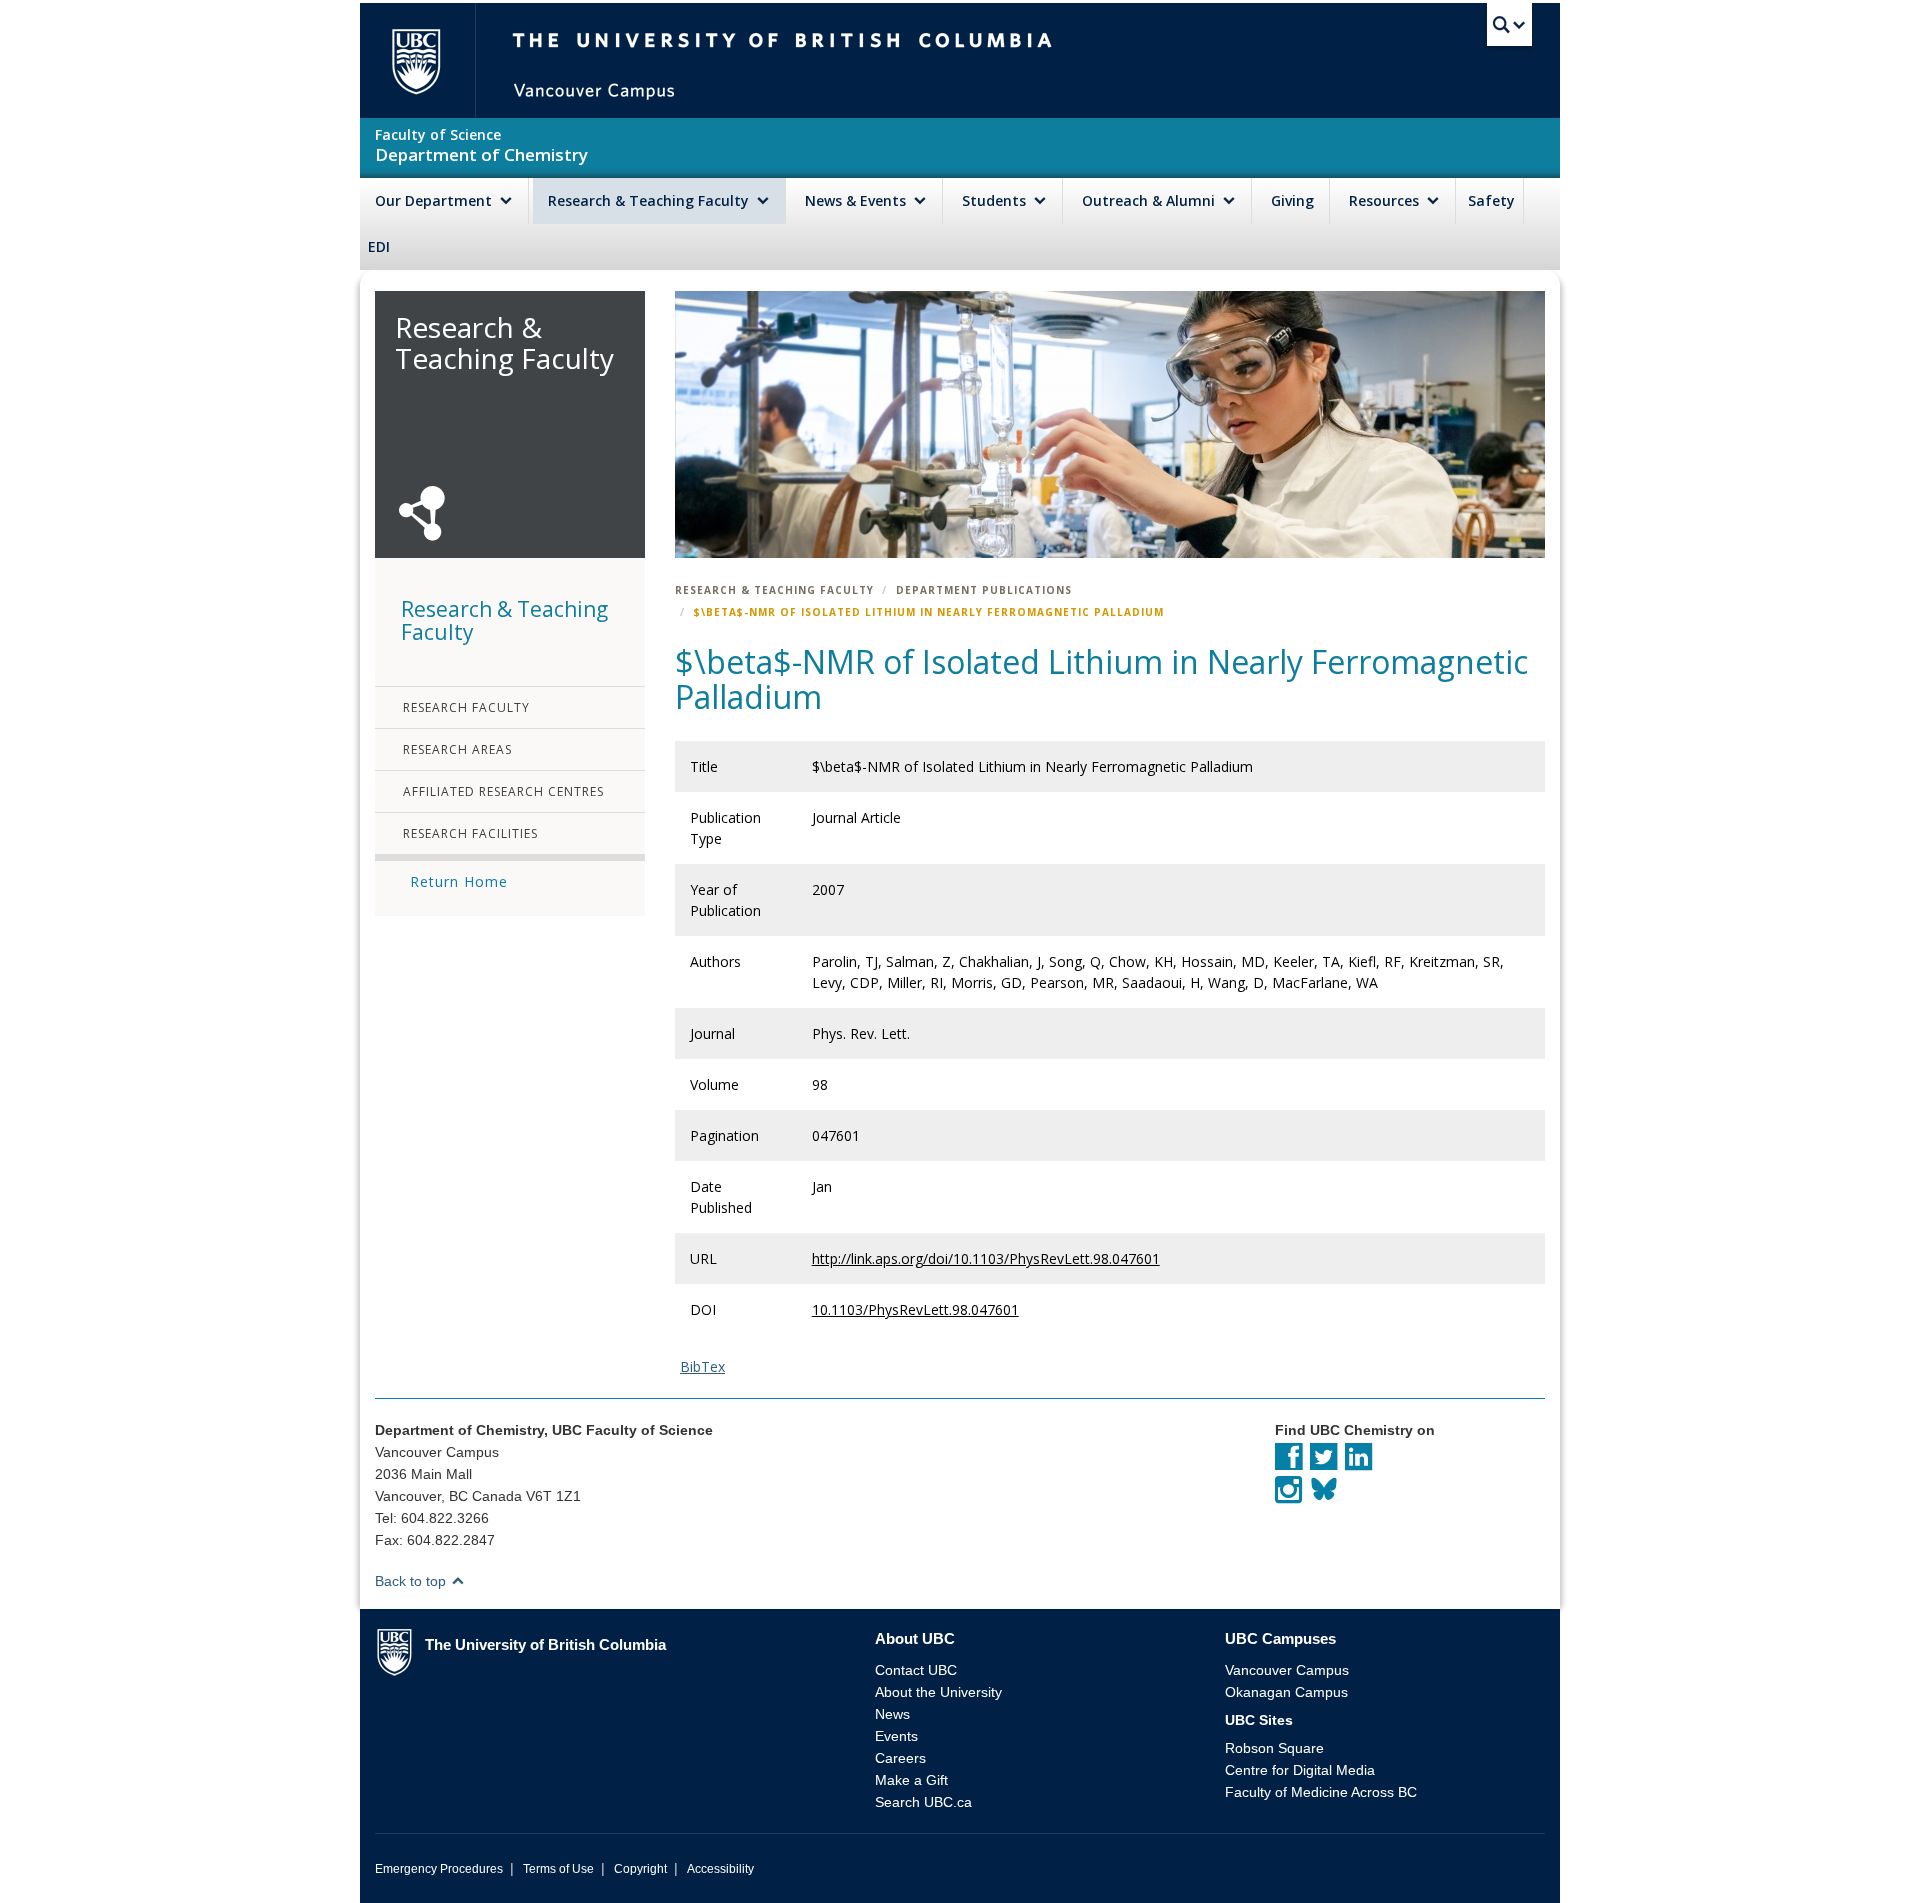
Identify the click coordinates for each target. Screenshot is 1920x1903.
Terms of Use (558, 1869)
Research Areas (457, 749)
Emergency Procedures (439, 1869)
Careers (900, 1758)
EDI (379, 246)
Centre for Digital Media (1300, 1770)
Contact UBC (916, 1670)
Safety (1491, 200)
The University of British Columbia (415, 60)
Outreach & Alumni (1150, 200)
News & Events (857, 200)
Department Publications (984, 590)
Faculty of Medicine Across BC (1321, 1792)
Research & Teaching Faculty (650, 200)
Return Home (459, 881)
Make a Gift (911, 1780)
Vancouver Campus (1287, 1670)
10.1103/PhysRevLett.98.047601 (915, 1309)
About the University (938, 1692)
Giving (1292, 200)
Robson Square (1274, 1748)
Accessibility (720, 1869)
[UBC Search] (1509, 25)
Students (996, 200)
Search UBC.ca (923, 1802)
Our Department (435, 200)
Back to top (412, 1581)
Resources (1386, 200)
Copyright (640, 1869)
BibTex (702, 1366)
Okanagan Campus (1286, 1692)
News (892, 1714)
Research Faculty (466, 707)
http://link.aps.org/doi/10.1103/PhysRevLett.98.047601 (986, 1258)
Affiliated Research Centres (503, 791)
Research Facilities (470, 833)
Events (896, 1736)
